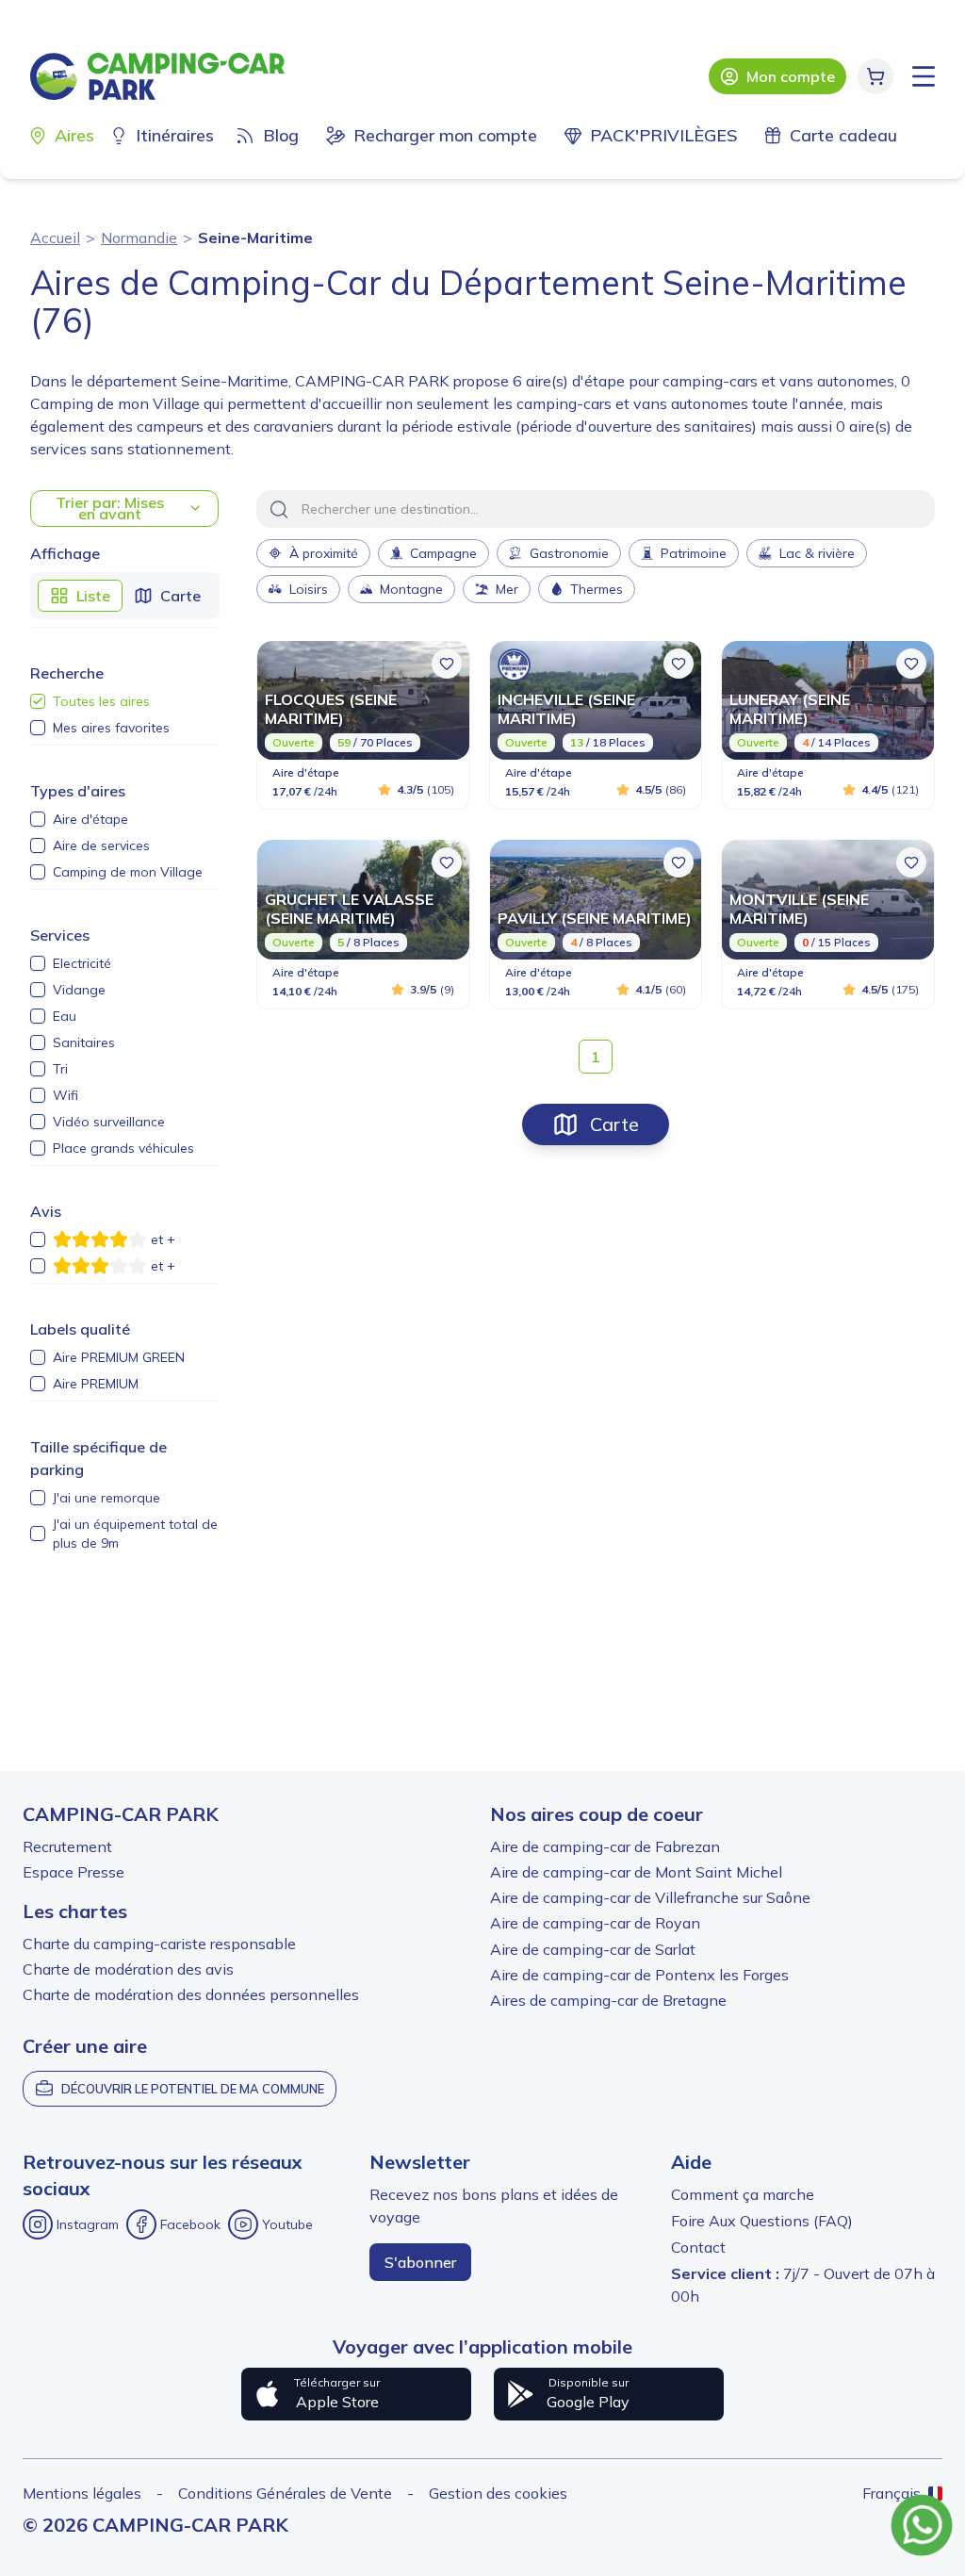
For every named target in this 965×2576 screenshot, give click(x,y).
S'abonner (420, 2262)
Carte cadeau (843, 135)
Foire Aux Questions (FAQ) (762, 2221)
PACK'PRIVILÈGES (663, 135)
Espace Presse (74, 1872)
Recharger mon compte (445, 135)
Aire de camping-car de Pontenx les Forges (639, 1975)
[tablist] (125, 596)
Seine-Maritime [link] (255, 238)
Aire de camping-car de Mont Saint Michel (636, 1872)
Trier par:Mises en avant (110, 508)
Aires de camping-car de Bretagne (608, 2000)
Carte (614, 1124)
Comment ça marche (743, 2194)
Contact (698, 2247)
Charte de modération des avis (128, 1969)
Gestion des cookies (498, 2493)
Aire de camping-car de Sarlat (593, 1949)
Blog (281, 135)
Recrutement (67, 1846)
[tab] (80, 596)
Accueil (55, 238)
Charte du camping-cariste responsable (159, 1944)
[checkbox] (38, 701)
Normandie (139, 238)
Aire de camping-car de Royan (595, 1923)
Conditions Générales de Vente (285, 2493)
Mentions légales (82, 2493)
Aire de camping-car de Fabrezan (605, 1846)
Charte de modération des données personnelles (191, 1994)
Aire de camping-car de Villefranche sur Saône (650, 1897)
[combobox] (596, 509)
